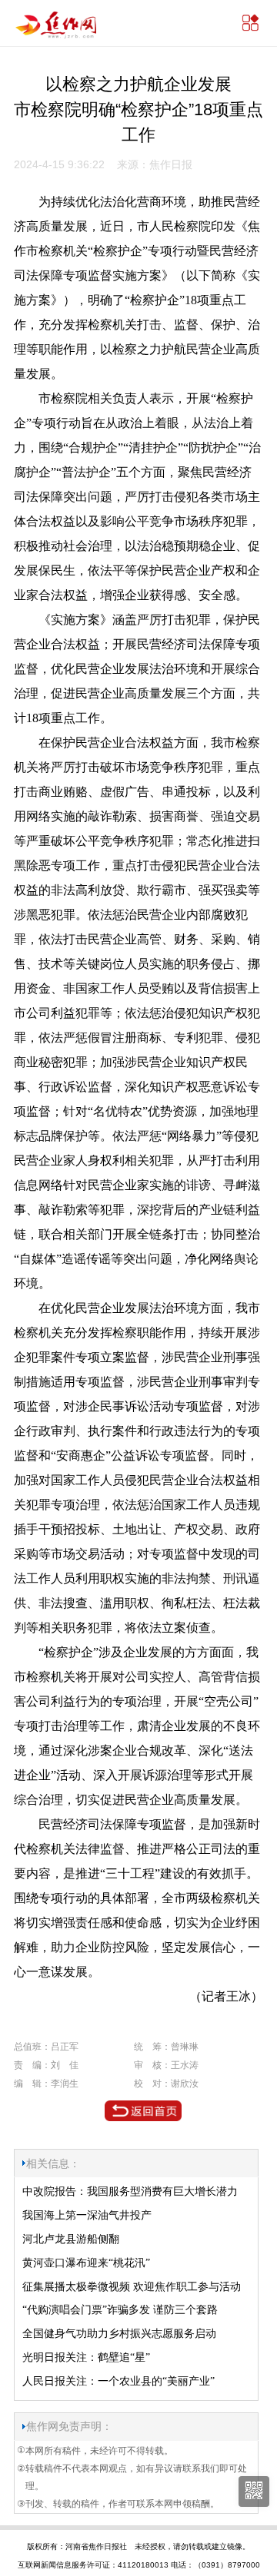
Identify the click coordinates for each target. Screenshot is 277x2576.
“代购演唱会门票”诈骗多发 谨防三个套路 (120, 2310)
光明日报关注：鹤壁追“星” (86, 2357)
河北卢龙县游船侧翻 (71, 2239)
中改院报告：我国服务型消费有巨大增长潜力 (130, 2191)
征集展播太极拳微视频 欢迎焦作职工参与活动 (132, 2287)
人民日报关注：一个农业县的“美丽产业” (118, 2381)
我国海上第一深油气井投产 (87, 2215)
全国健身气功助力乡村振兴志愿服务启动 (119, 2334)
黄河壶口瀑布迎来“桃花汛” (86, 2263)
